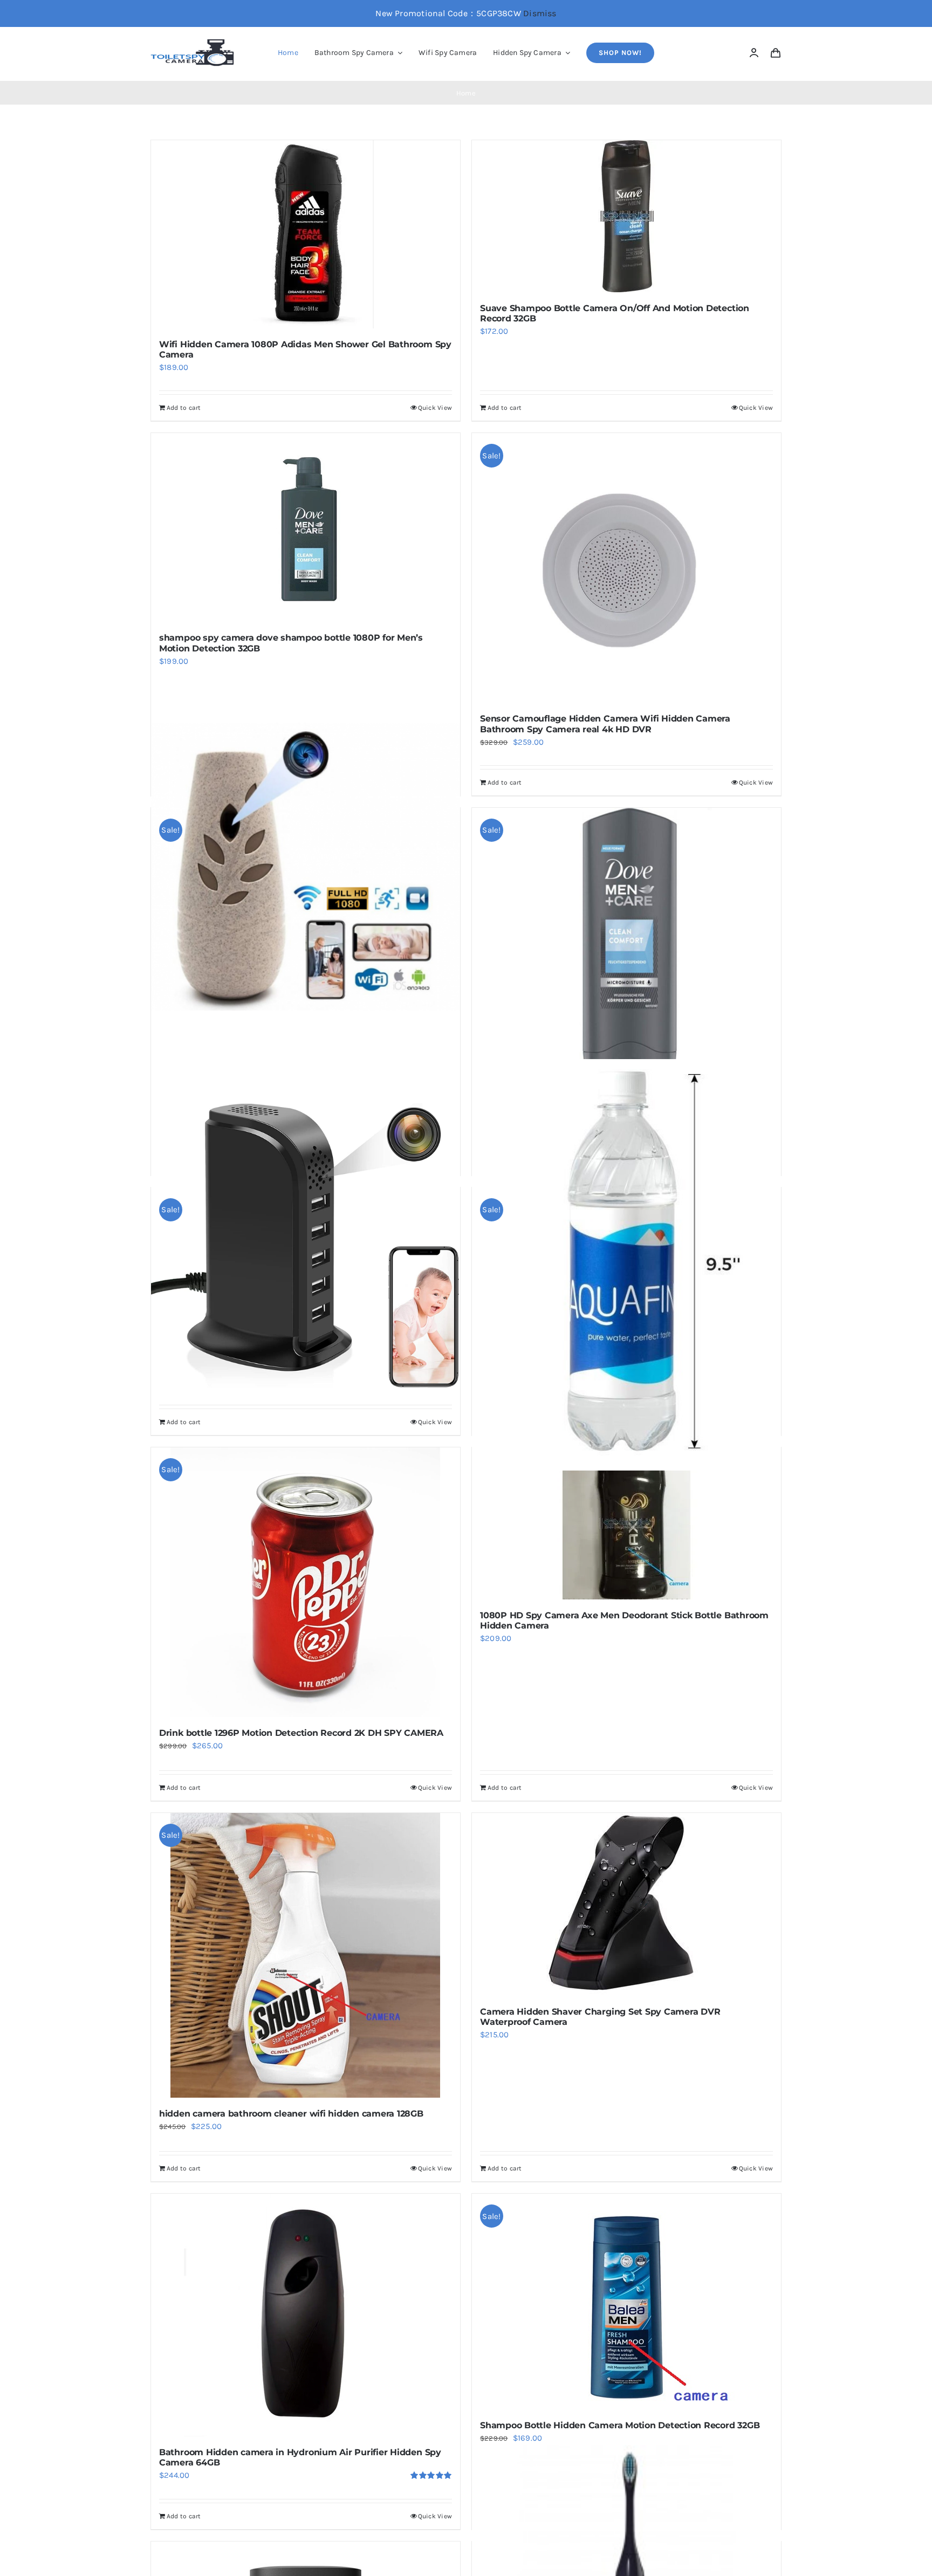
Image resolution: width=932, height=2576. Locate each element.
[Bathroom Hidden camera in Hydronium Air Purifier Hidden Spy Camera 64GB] (306, 2315)
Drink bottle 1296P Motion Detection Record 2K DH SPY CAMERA (301, 1733)
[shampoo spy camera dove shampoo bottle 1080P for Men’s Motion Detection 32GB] (306, 527)
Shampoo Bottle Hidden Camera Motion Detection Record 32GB (620, 2425)
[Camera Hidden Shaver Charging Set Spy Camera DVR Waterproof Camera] (626, 1904)
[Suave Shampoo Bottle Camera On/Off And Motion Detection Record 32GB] (626, 216)
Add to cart (184, 408)
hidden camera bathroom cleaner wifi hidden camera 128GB (291, 2114)
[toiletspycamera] (194, 43)
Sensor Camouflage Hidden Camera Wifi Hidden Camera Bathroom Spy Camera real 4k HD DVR (605, 724)
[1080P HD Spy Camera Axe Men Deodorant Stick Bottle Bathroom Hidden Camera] (626, 1523)
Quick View (435, 408)
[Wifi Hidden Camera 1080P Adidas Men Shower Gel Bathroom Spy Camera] (306, 234)
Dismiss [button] (540, 13)
